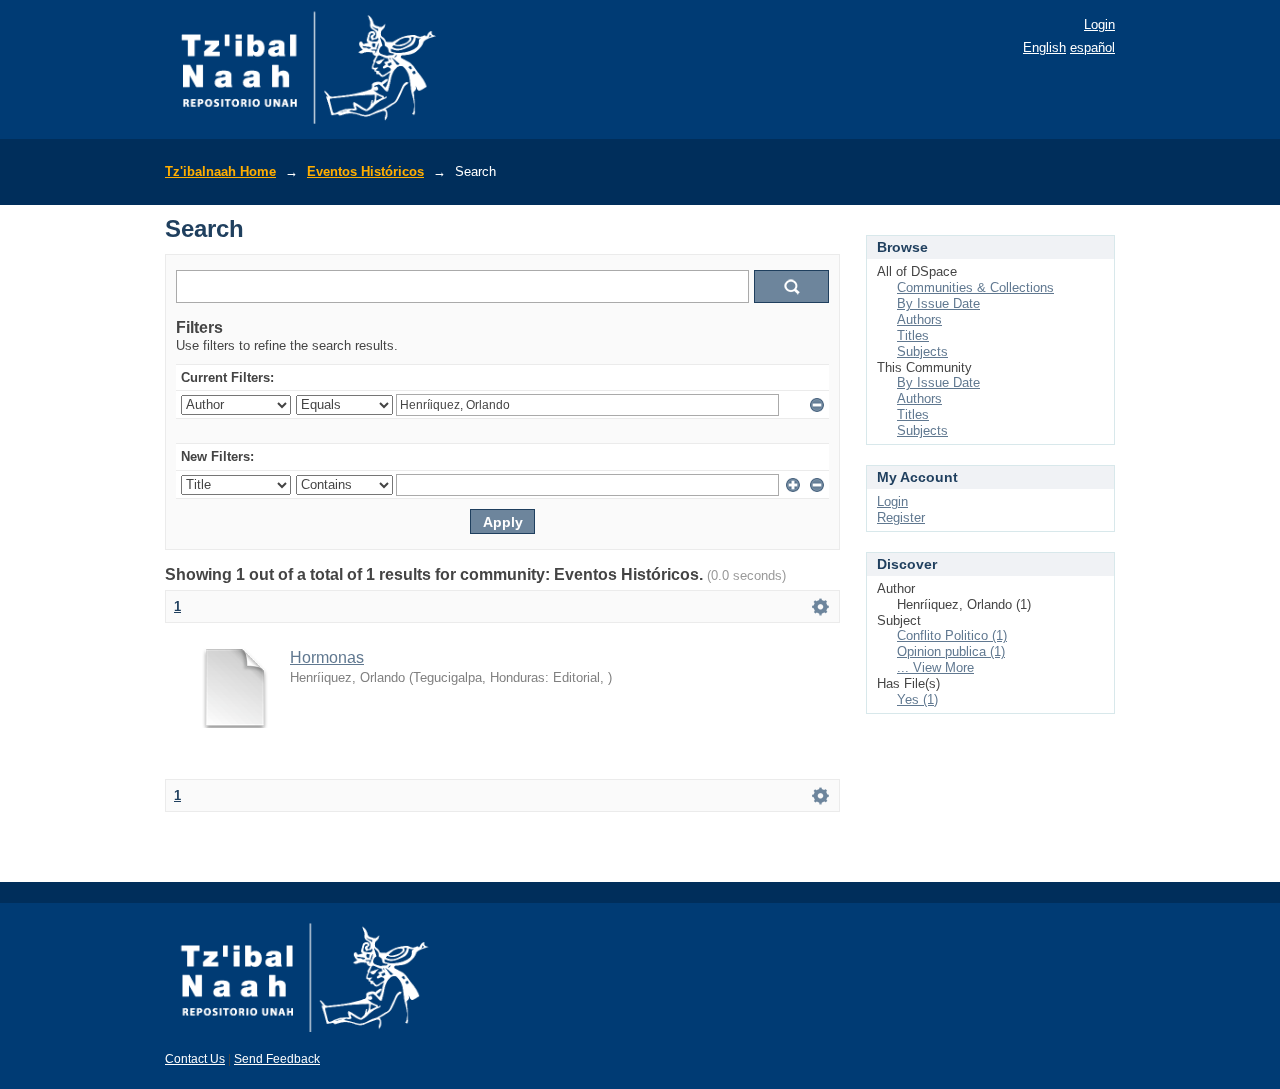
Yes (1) (917, 699)
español (1092, 47)
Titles (913, 335)
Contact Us (195, 1059)
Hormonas (327, 657)
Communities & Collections (975, 287)
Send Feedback (277, 1059)
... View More (935, 667)
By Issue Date (938, 303)
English (1044, 47)
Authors (919, 319)
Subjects (922, 351)
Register (901, 517)
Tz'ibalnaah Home (220, 171)
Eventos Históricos (365, 171)
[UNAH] (305, 1039)
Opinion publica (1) (951, 651)
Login (1099, 24)
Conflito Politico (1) (952, 635)
